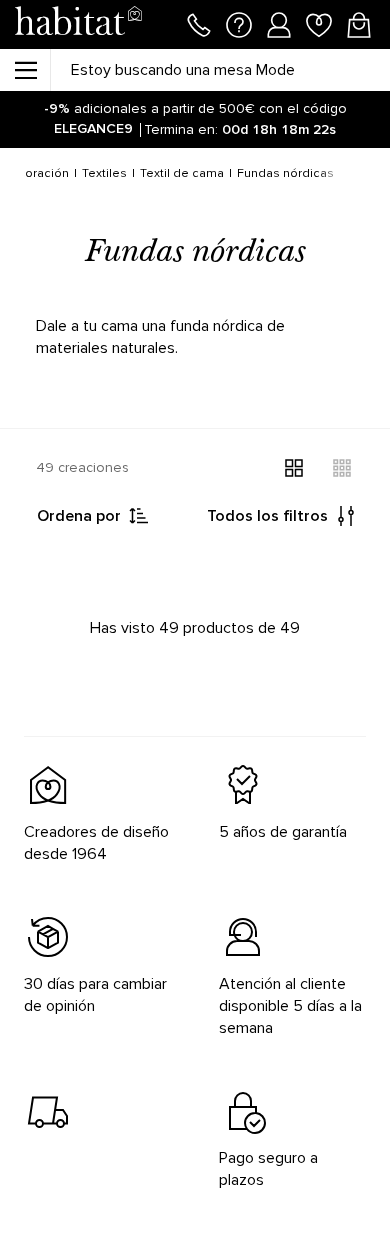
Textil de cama (182, 173)
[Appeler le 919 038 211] (199, 23)
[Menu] (25, 70)
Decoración (35, 173)
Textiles (104, 173)
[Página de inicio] (78, 24)
